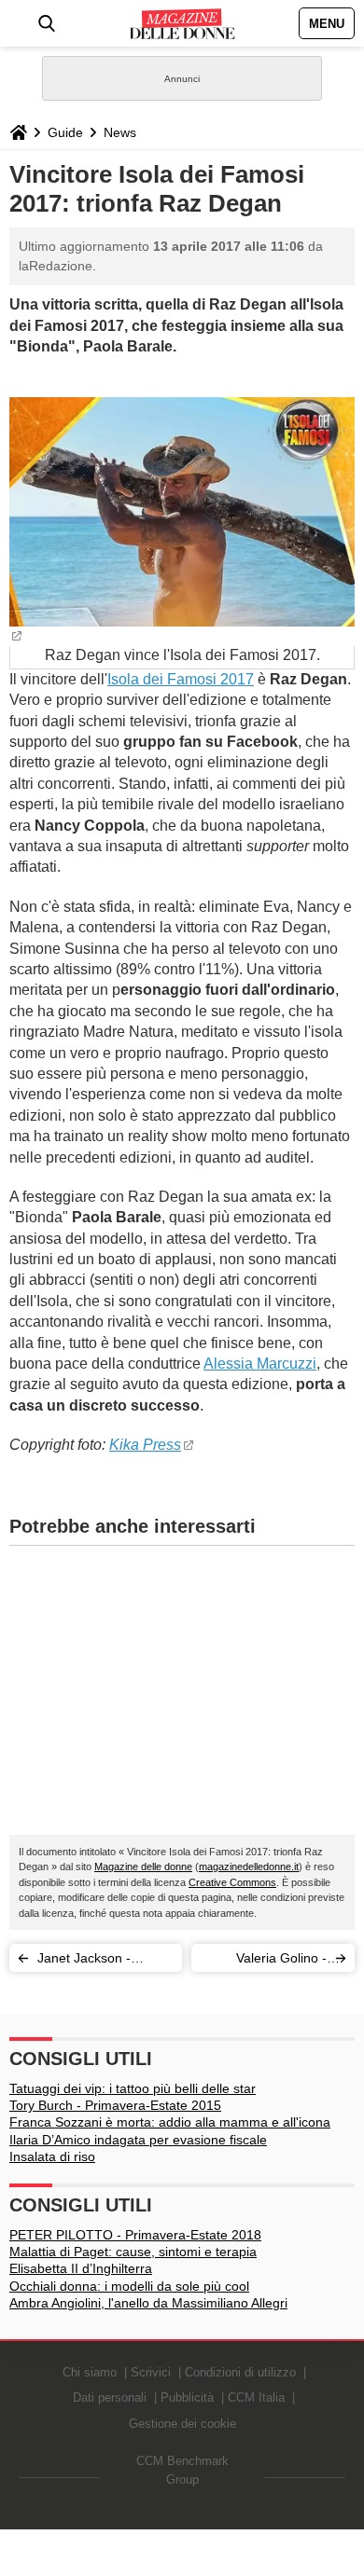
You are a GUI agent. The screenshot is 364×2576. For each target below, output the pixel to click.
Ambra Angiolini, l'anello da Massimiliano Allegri (148, 2303)
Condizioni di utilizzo (240, 2372)
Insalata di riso (52, 2156)
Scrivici (151, 2372)
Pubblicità (187, 2397)
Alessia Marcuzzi (260, 1364)
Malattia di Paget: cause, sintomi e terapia (133, 2252)
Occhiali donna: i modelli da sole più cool (129, 2286)
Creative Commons (232, 1882)
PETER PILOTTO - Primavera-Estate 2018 (135, 2235)
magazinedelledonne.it (249, 1867)
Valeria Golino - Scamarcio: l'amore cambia (270, 1961)
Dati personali (110, 2397)
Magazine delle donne (143, 1867)
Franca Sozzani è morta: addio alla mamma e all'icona (170, 2122)
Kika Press (145, 1445)
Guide (65, 132)
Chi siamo (90, 2372)
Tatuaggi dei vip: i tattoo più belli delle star (133, 2088)
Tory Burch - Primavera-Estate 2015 (115, 2105)
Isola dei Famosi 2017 (181, 679)
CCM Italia (256, 2397)
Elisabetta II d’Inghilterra (81, 2268)
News (120, 132)
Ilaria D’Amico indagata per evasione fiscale (138, 2140)
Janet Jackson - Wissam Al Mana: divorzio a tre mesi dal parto (102, 1961)
